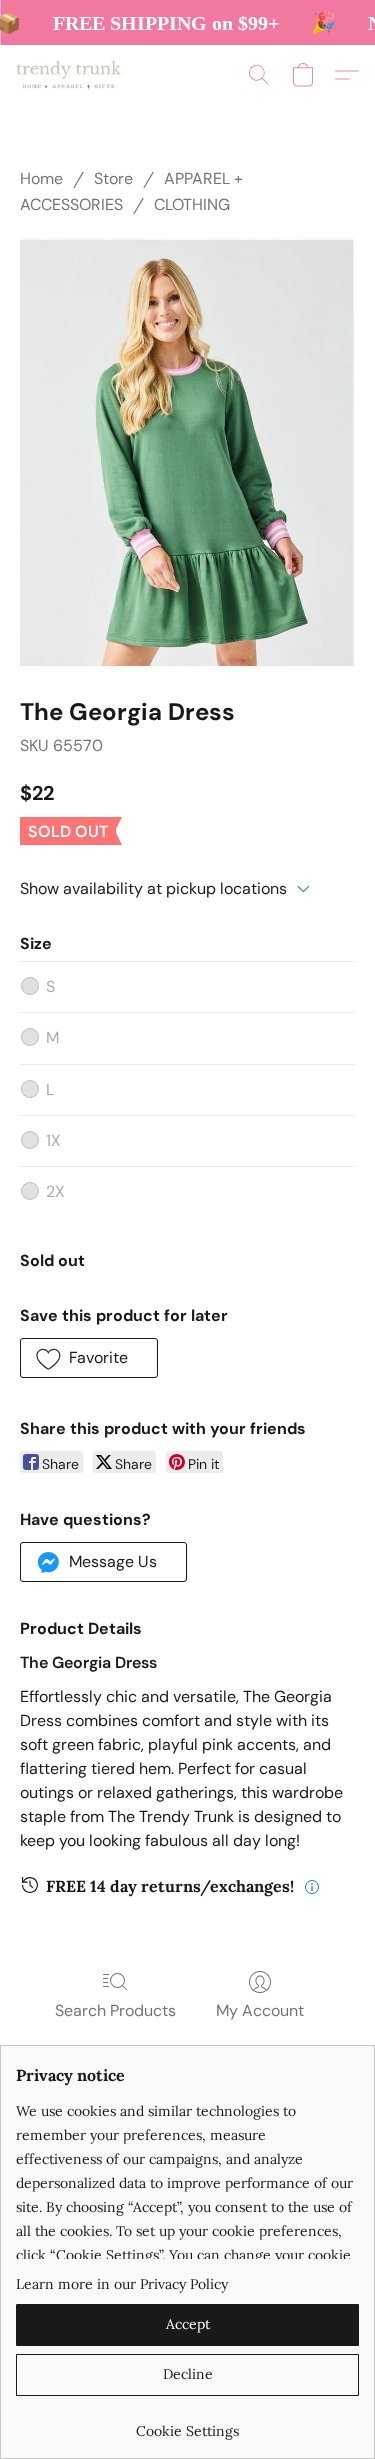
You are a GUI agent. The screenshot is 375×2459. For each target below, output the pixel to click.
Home (41, 178)
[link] (187, 2423)
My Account (260, 2010)
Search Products (115, 2010)
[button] (71, 75)
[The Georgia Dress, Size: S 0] (187, 452)
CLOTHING (192, 204)
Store (113, 178)
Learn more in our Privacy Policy (122, 2284)
